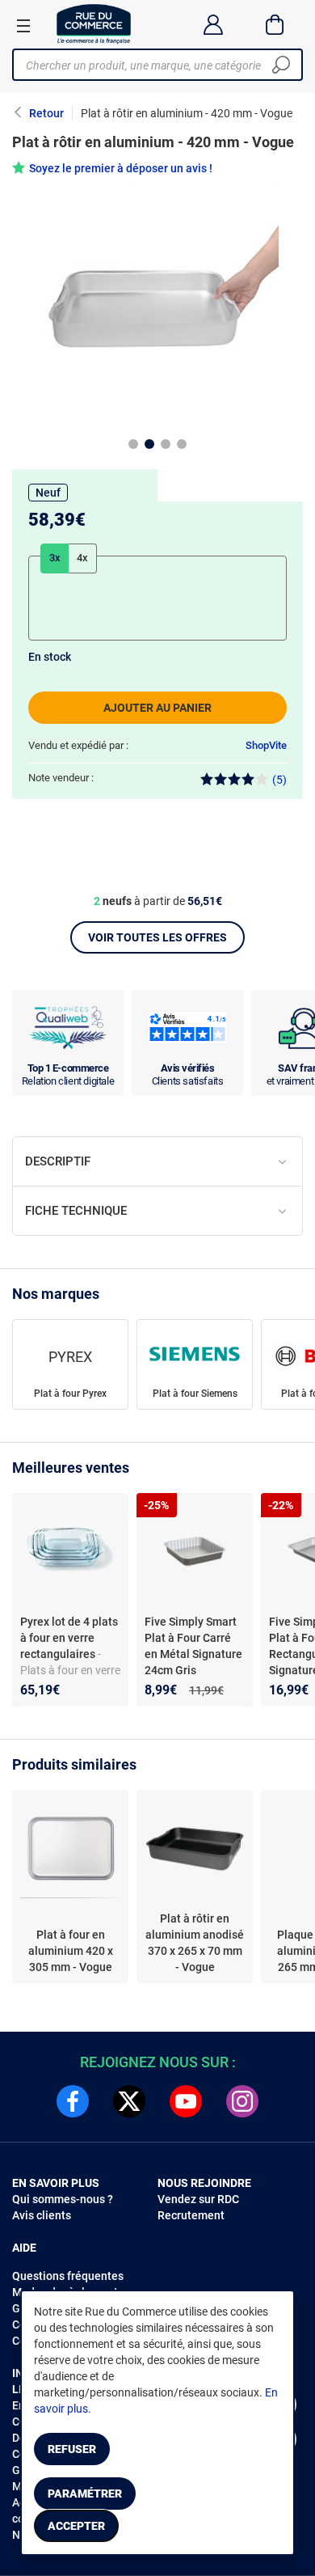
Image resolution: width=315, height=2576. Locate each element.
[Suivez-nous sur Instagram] (242, 2101)
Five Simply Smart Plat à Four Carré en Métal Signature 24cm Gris (193, 1646)
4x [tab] (82, 558)
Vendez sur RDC (198, 2199)
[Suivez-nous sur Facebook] (73, 2101)
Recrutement (191, 2215)
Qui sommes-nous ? (63, 2199)
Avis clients (42, 2215)
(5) (279, 780)
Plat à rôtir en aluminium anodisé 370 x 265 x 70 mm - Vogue (195, 1943)
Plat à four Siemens (195, 1394)
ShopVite (266, 745)
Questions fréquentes (68, 2276)
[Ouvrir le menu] (23, 25)
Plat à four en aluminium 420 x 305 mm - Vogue (71, 1951)
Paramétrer (85, 2494)
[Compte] (213, 24)
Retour (46, 113)
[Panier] (275, 24)
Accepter (76, 2526)
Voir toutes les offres (157, 937)
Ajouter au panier (157, 708)
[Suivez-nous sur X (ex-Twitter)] (129, 2101)
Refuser (72, 2449)
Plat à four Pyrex (70, 1394)
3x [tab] (55, 558)
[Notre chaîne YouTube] (186, 2101)
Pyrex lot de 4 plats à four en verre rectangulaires (69, 1638)
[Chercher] (281, 65)
